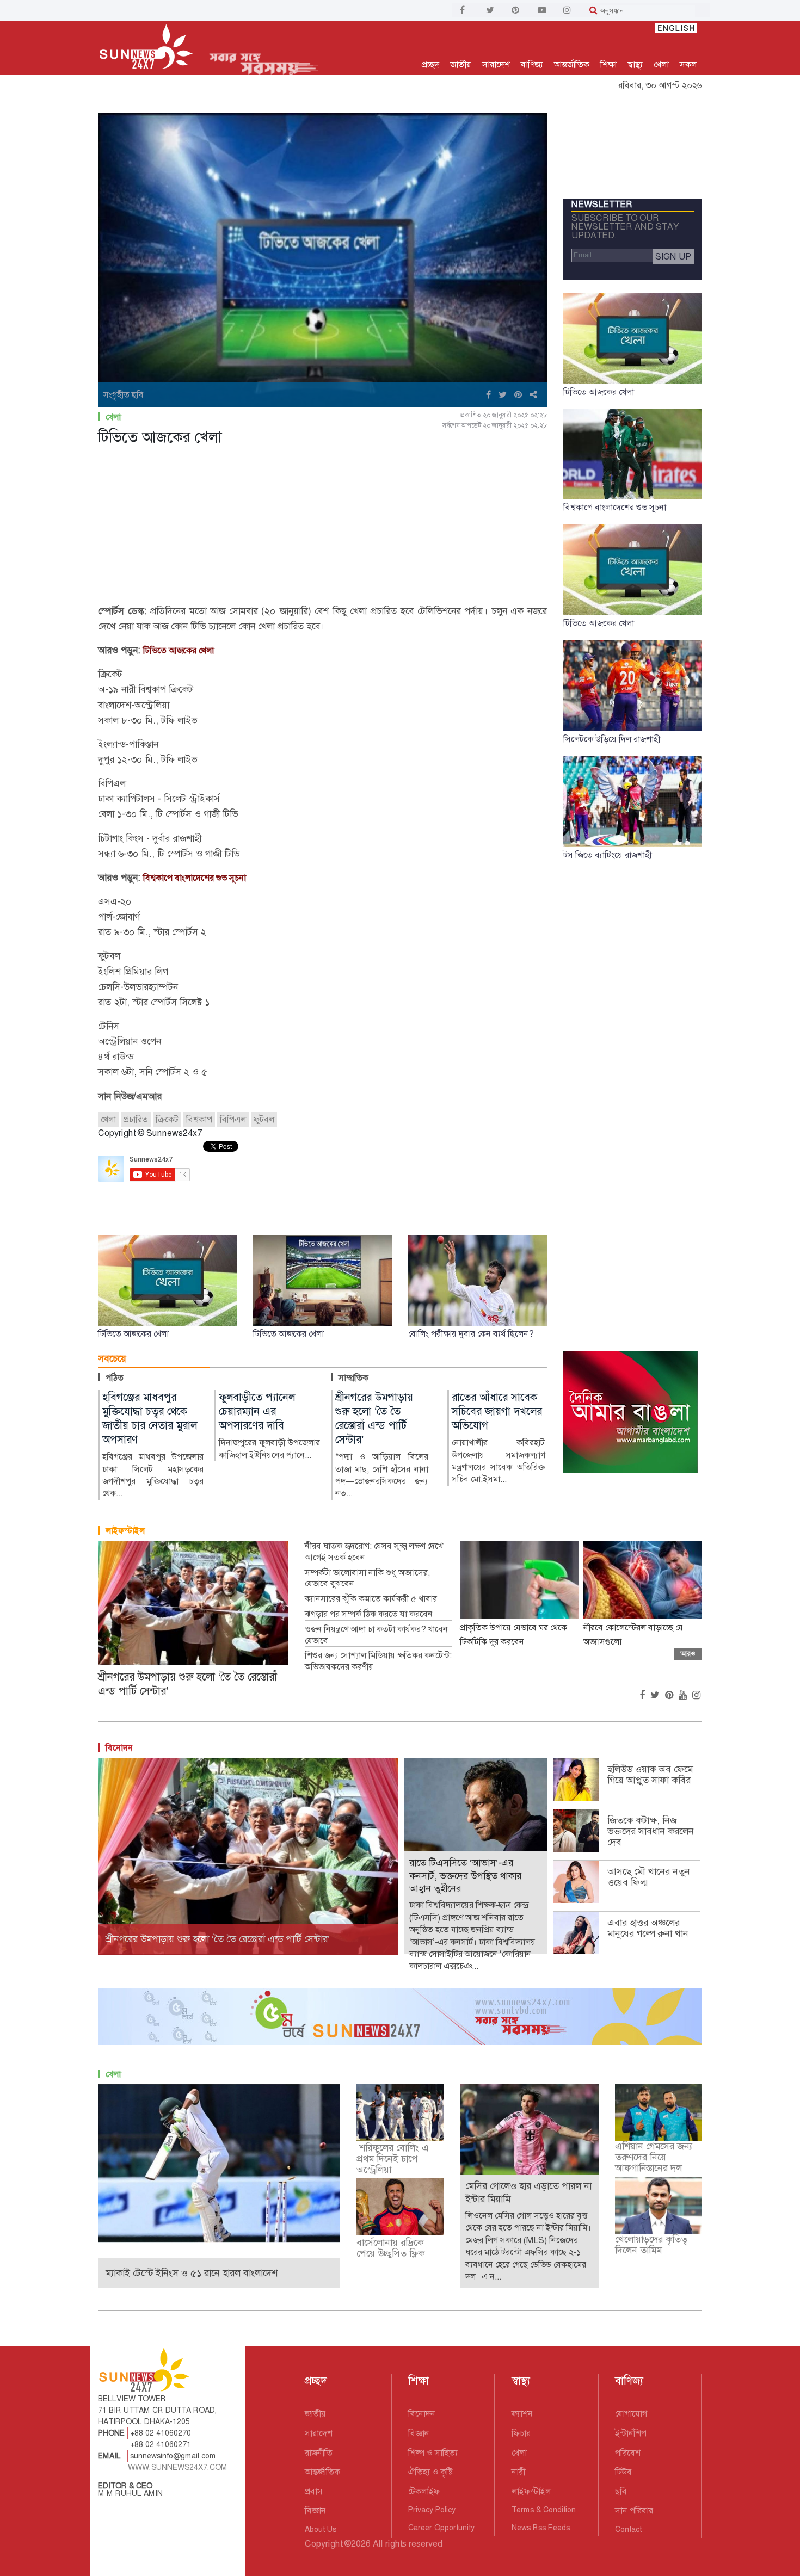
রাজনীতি (319, 2453)
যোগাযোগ (631, 2414)
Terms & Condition (544, 2510)
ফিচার (521, 2433)
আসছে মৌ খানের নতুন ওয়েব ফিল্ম (649, 1877)
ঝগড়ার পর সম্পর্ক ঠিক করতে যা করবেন (369, 1614)
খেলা (661, 64)
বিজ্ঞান (315, 2510)
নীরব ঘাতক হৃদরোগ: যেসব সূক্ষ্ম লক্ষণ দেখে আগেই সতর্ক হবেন (374, 1552)
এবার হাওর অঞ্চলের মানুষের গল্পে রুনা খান (648, 1928)
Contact (628, 2529)
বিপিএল (233, 1119)
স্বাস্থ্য (635, 64)
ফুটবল (264, 1119)
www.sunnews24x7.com (178, 2467)
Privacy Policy (432, 2510)
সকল (688, 64)
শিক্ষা (608, 64)
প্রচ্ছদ (430, 64)
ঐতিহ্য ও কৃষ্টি (430, 2472)
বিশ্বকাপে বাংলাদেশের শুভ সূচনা (195, 878)
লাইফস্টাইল (125, 1531)
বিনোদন (119, 1748)
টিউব (623, 2472)
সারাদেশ (496, 64)
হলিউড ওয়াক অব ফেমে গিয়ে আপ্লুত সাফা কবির (650, 1775)
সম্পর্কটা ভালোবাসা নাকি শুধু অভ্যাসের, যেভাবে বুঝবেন (367, 1579)
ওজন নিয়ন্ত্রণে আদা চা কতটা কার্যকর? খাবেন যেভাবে (376, 1635)
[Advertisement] (322, 527)
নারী (518, 2472)
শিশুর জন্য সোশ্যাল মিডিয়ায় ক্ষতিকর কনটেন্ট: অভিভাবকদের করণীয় (378, 1661)
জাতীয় (461, 64)
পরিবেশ (628, 2453)
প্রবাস (314, 2491)
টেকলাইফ (424, 2491)
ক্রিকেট (167, 1119)
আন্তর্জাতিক (572, 64)
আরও (688, 1654)
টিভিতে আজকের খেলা (179, 650)
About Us (321, 2529)
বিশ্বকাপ (199, 1119)
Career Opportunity (441, 2528)
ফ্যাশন (522, 2414)
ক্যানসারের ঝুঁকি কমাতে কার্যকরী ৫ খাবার (371, 1599)
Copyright (324, 2544)
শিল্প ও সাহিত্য (433, 2453)
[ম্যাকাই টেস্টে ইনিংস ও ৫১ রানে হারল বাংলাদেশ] (219, 2162)
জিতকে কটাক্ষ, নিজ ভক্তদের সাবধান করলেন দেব (651, 1831)
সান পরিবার (634, 2510)
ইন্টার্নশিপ (631, 2433)
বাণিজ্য (532, 64)
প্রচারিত (136, 1119)
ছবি (621, 2491)
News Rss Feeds (541, 2528)
